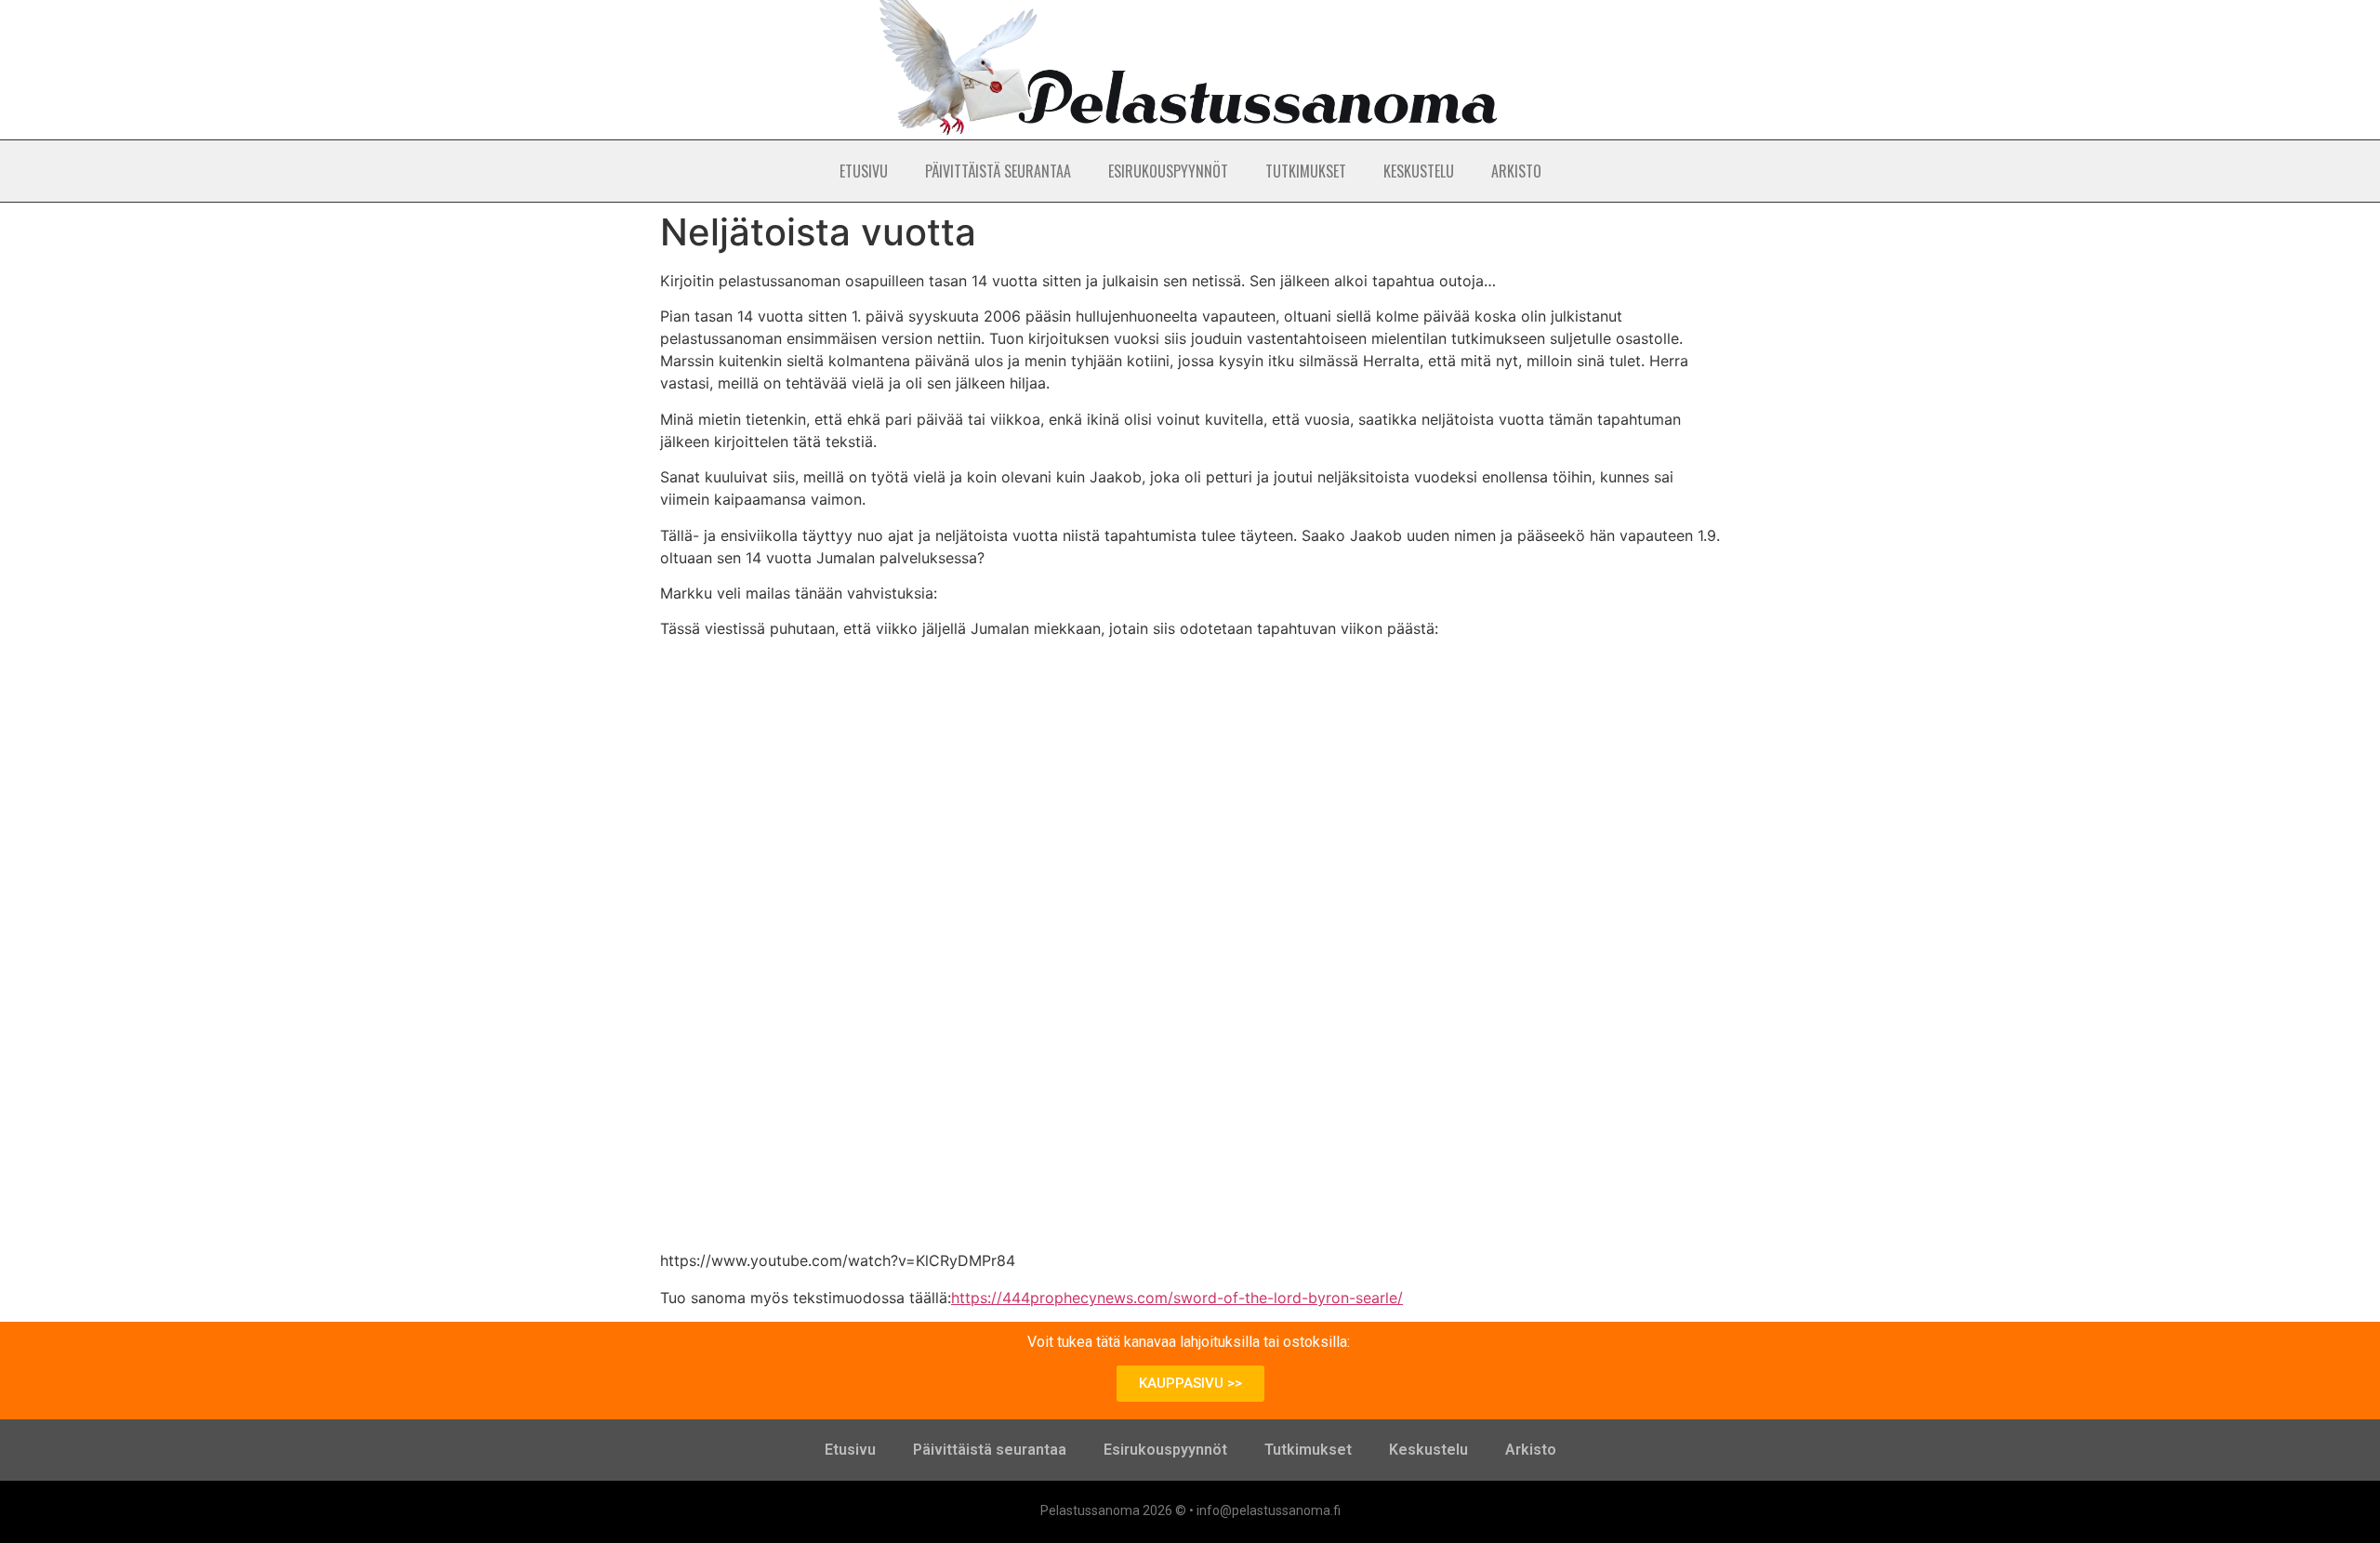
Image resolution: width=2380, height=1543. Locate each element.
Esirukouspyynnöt (1168, 171)
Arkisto (1516, 171)
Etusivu (864, 171)
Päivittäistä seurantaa (998, 171)
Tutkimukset (1306, 171)
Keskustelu (1419, 171)
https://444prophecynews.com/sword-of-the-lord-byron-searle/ (1177, 1298)
